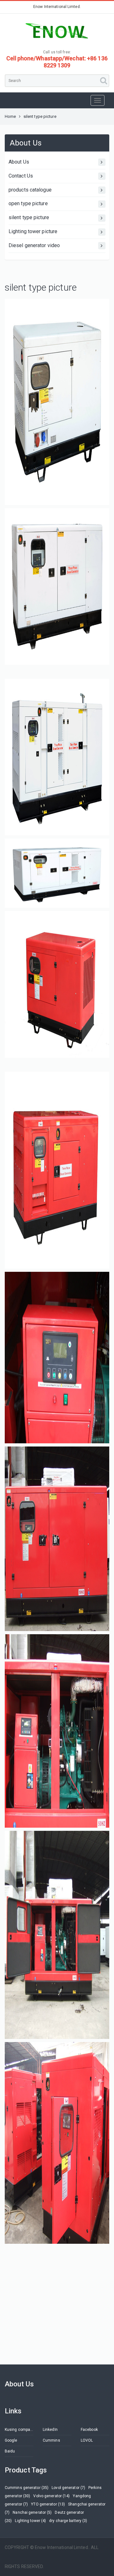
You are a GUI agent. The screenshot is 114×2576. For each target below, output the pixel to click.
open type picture (28, 203)
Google (11, 2440)
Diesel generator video (34, 245)
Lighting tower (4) (30, 2521)
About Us (19, 162)
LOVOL (87, 2440)
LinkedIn (50, 2430)
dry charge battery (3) (68, 2521)
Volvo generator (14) (51, 2496)
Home (10, 116)
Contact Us (21, 176)
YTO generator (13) (48, 2504)
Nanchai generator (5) (32, 2512)
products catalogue (30, 190)
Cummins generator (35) (27, 2488)
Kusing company (19, 2430)
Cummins (51, 2440)
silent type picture (29, 217)
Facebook (89, 2430)
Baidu (10, 2451)
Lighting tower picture (33, 231)
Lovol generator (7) (68, 2488)
